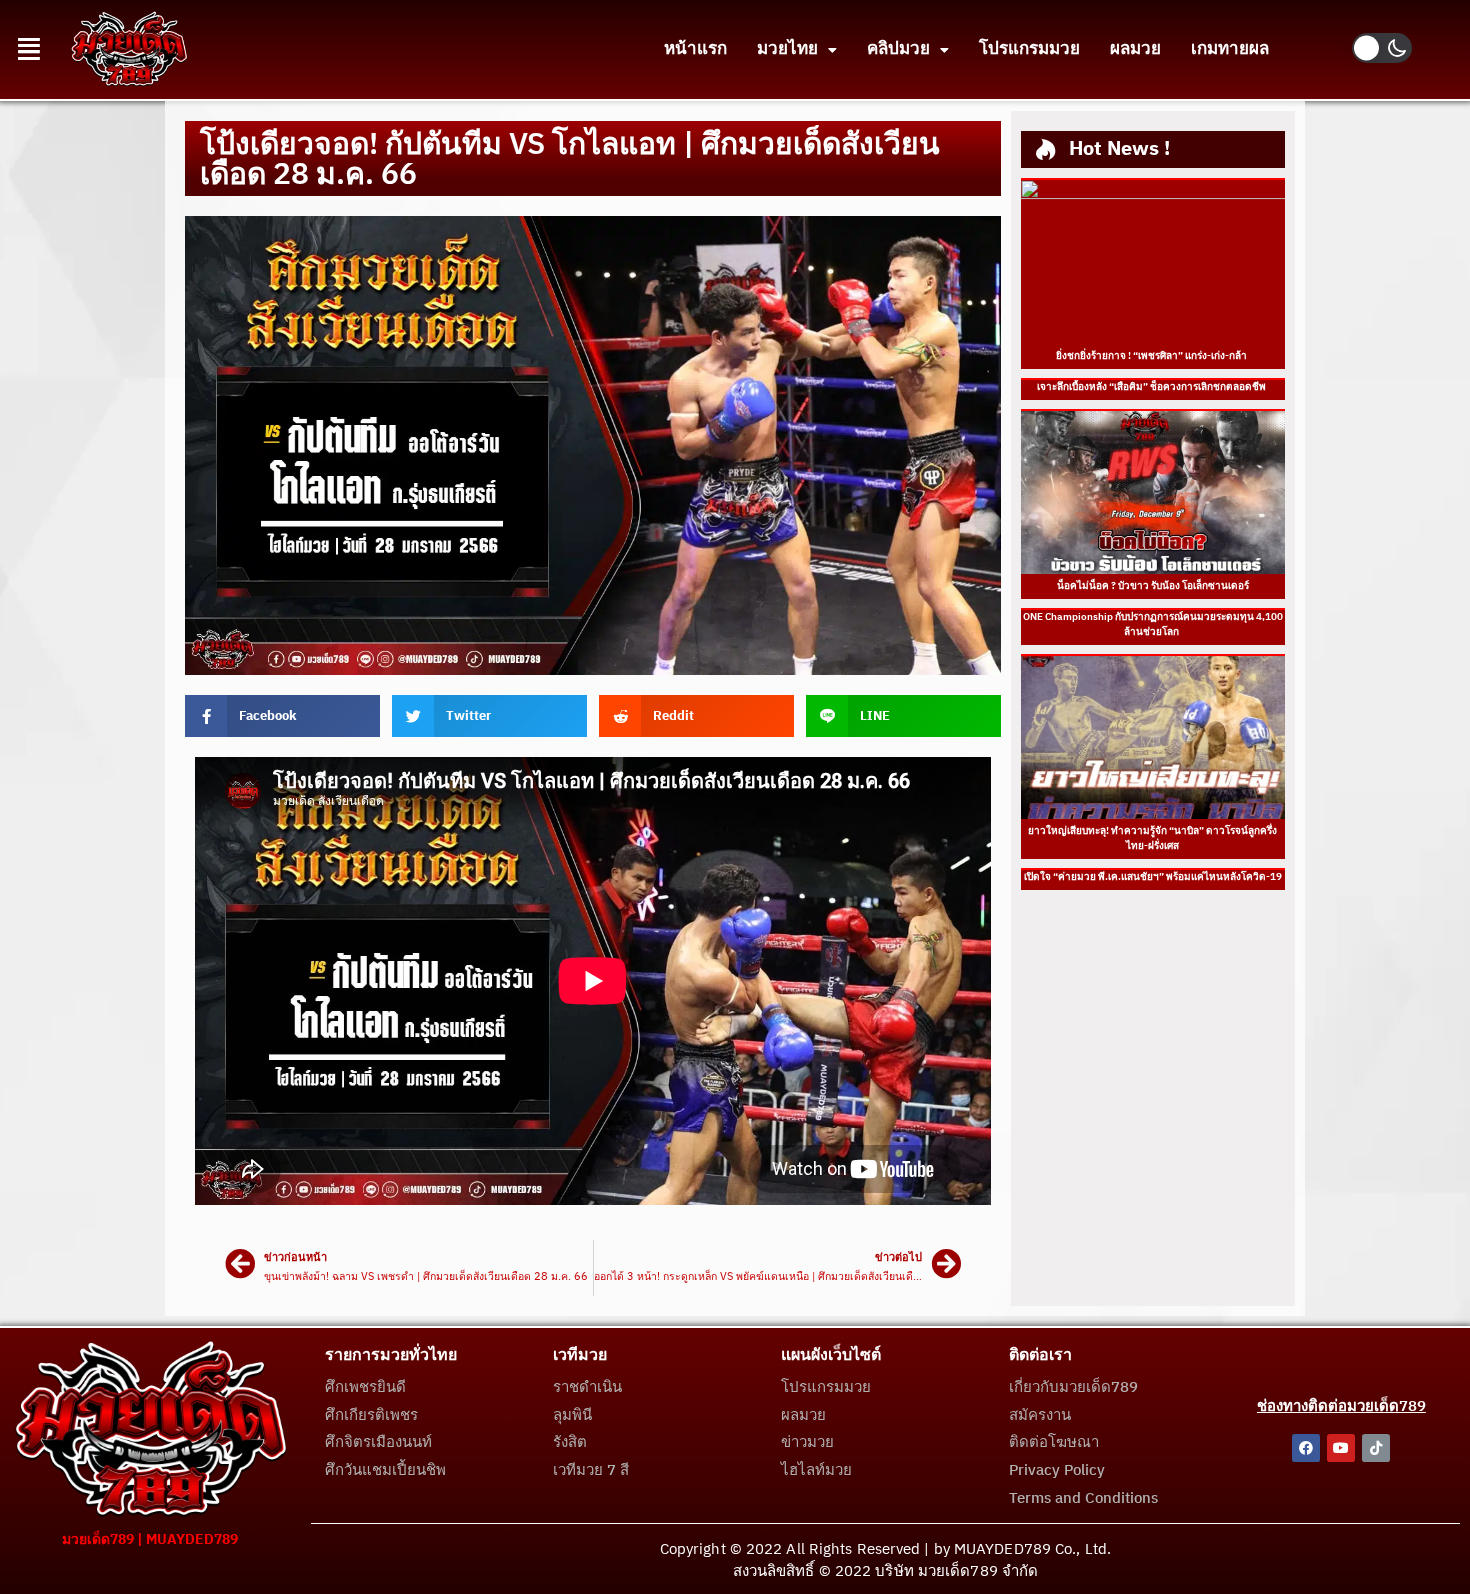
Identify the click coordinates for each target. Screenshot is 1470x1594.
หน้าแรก (695, 49)
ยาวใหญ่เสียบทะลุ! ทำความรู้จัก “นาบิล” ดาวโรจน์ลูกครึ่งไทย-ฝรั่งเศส (1152, 838)
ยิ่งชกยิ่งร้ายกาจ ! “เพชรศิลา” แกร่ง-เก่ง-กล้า (1152, 356)
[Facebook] (1306, 1448)
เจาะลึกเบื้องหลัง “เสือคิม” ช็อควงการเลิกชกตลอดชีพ (1152, 387)
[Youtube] (1341, 1448)
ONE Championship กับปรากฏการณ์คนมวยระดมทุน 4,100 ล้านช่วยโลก (1153, 624)
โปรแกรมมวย (1029, 49)
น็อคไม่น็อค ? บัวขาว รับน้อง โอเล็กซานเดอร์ (1153, 586)
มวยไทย (787, 49)
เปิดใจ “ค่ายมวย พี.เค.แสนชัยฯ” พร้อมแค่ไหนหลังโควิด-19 (1153, 877)
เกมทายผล (1230, 49)
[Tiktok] (1376, 1448)
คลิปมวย (898, 49)
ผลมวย (1135, 49)
